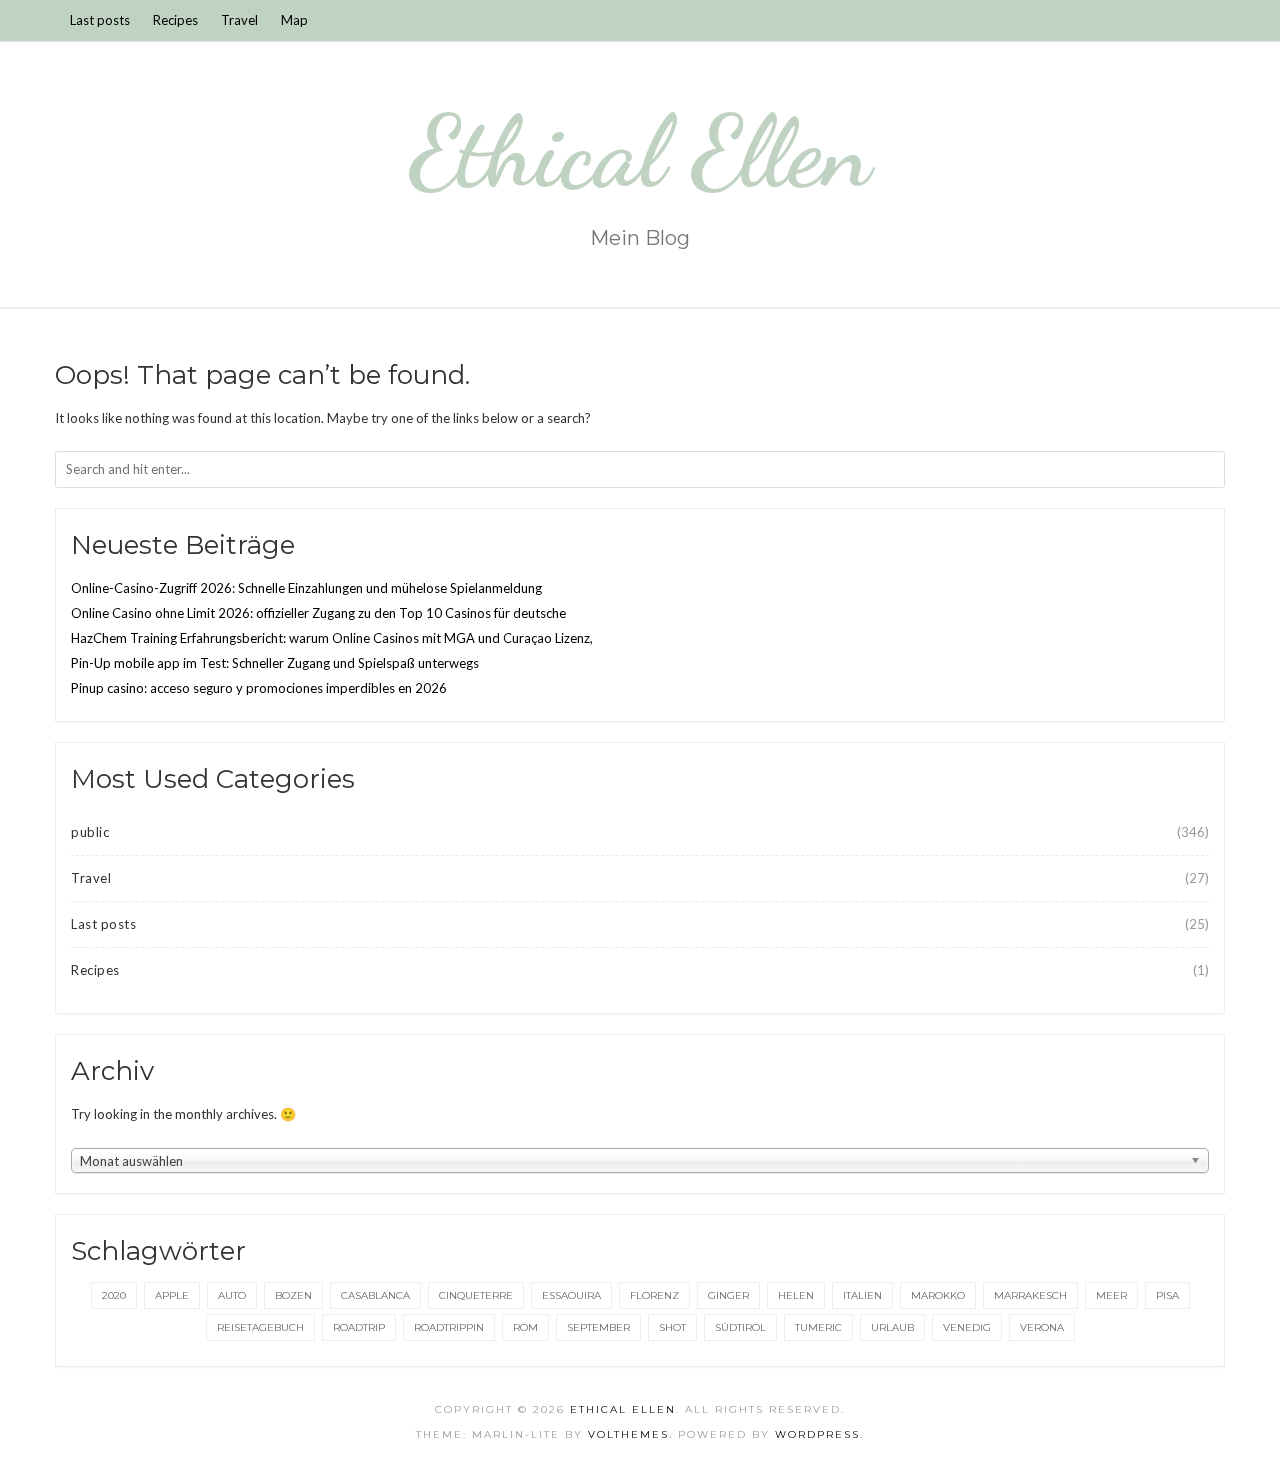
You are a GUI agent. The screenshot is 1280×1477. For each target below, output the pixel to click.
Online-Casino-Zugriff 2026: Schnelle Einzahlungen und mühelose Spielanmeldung (306, 588)
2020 (114, 1295)
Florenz (654, 1295)
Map (294, 20)
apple (172, 1295)
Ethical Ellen (640, 152)
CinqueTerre (476, 1295)
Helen (796, 1295)
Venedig (967, 1327)
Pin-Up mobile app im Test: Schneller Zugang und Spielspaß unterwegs (275, 663)
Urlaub (892, 1327)
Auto (232, 1295)
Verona (1042, 1327)
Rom (525, 1327)
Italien (862, 1295)
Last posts (100, 20)
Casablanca (375, 1295)
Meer (1111, 1295)
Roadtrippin (449, 1327)
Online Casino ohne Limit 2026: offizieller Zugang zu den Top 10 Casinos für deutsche (318, 613)
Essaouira (571, 1295)
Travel (239, 20)
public (90, 832)
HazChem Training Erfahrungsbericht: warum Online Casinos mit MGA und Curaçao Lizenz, (332, 638)
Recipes (175, 20)
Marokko (938, 1295)
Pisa (1167, 1295)
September (598, 1327)
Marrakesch (1030, 1295)
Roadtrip (359, 1327)
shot (672, 1327)
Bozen (293, 1295)
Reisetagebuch (260, 1327)
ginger (728, 1295)
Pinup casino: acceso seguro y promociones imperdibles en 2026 (259, 688)
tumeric (818, 1327)
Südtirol (740, 1327)
